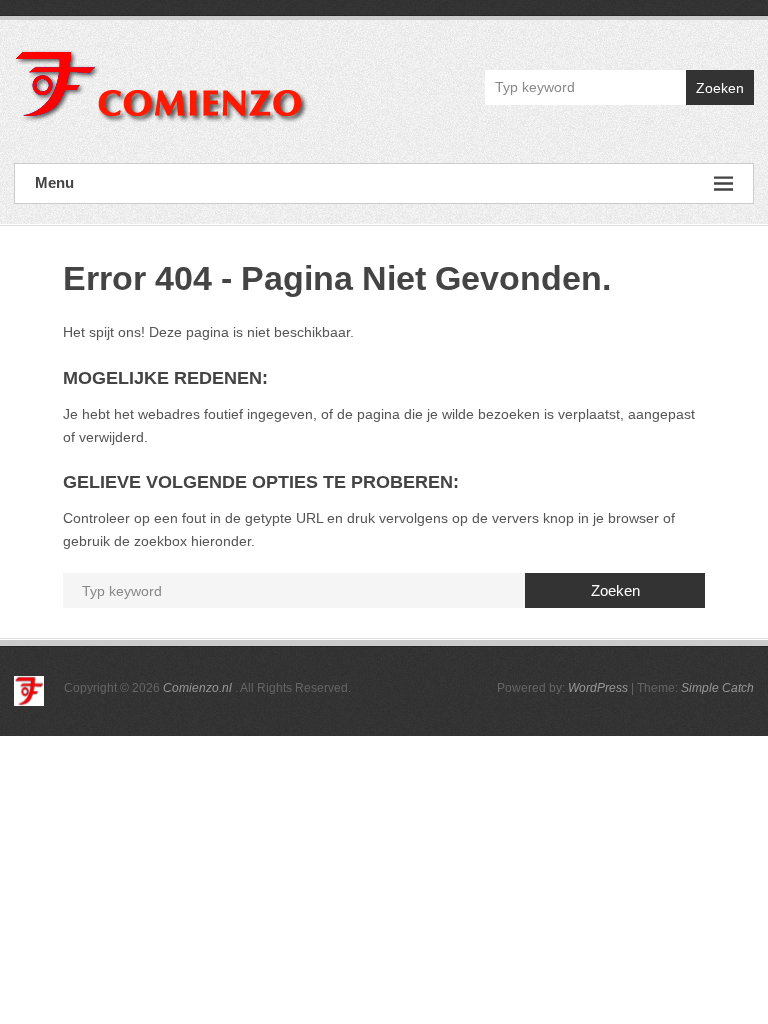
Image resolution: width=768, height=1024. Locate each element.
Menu (54, 182)
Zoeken (720, 88)
